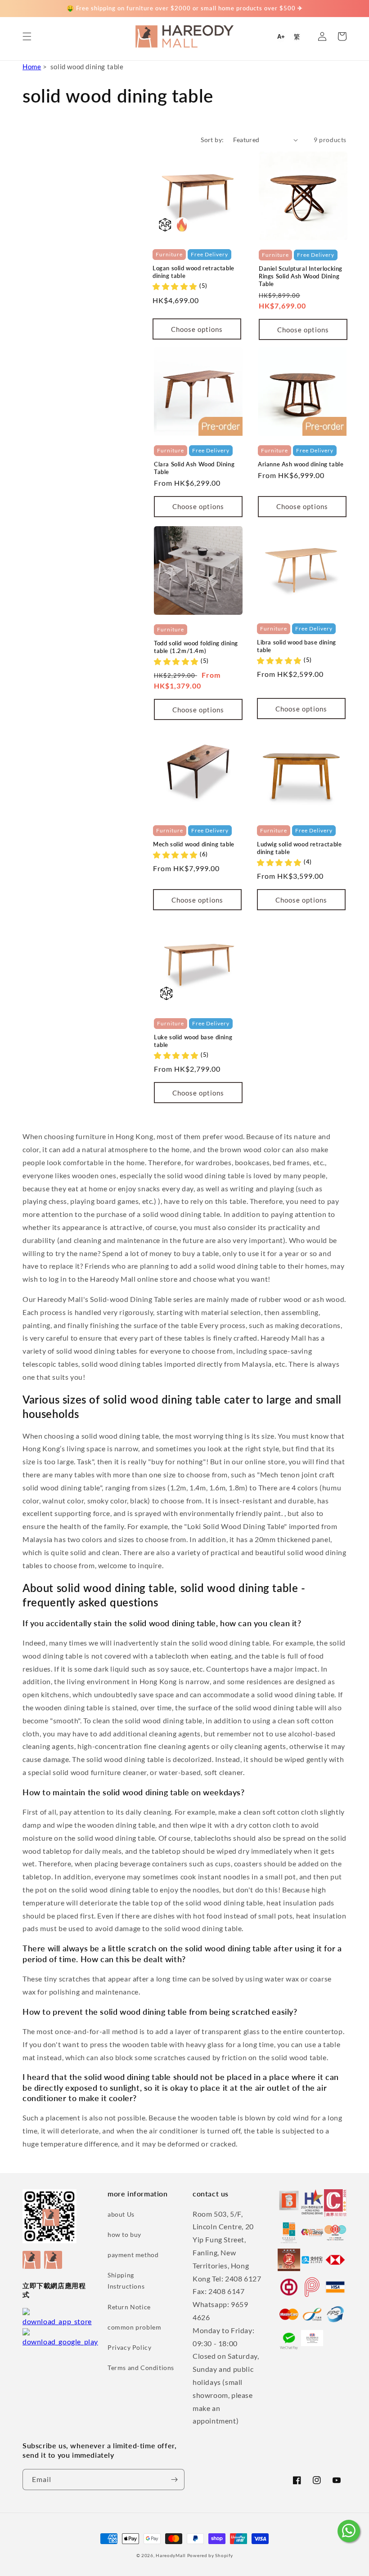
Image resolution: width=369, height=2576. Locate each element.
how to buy (124, 2234)
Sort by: (212, 140)
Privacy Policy (129, 2347)
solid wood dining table (87, 67)
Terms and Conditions (141, 2368)
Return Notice (129, 2307)
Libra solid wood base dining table (297, 646)
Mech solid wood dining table (194, 844)
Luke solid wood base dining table (193, 1041)
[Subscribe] (174, 2480)
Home (32, 67)
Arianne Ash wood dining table (301, 464)
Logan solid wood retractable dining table (193, 272)
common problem (134, 2327)
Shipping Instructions (126, 2281)
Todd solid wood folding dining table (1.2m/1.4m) (196, 647)
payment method (133, 2255)
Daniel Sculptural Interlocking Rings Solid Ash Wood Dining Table (301, 276)
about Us (121, 2214)
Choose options (197, 329)
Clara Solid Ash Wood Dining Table (194, 468)
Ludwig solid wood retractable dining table (299, 848)
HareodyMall (171, 2555)
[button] (27, 36)
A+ (281, 37)
